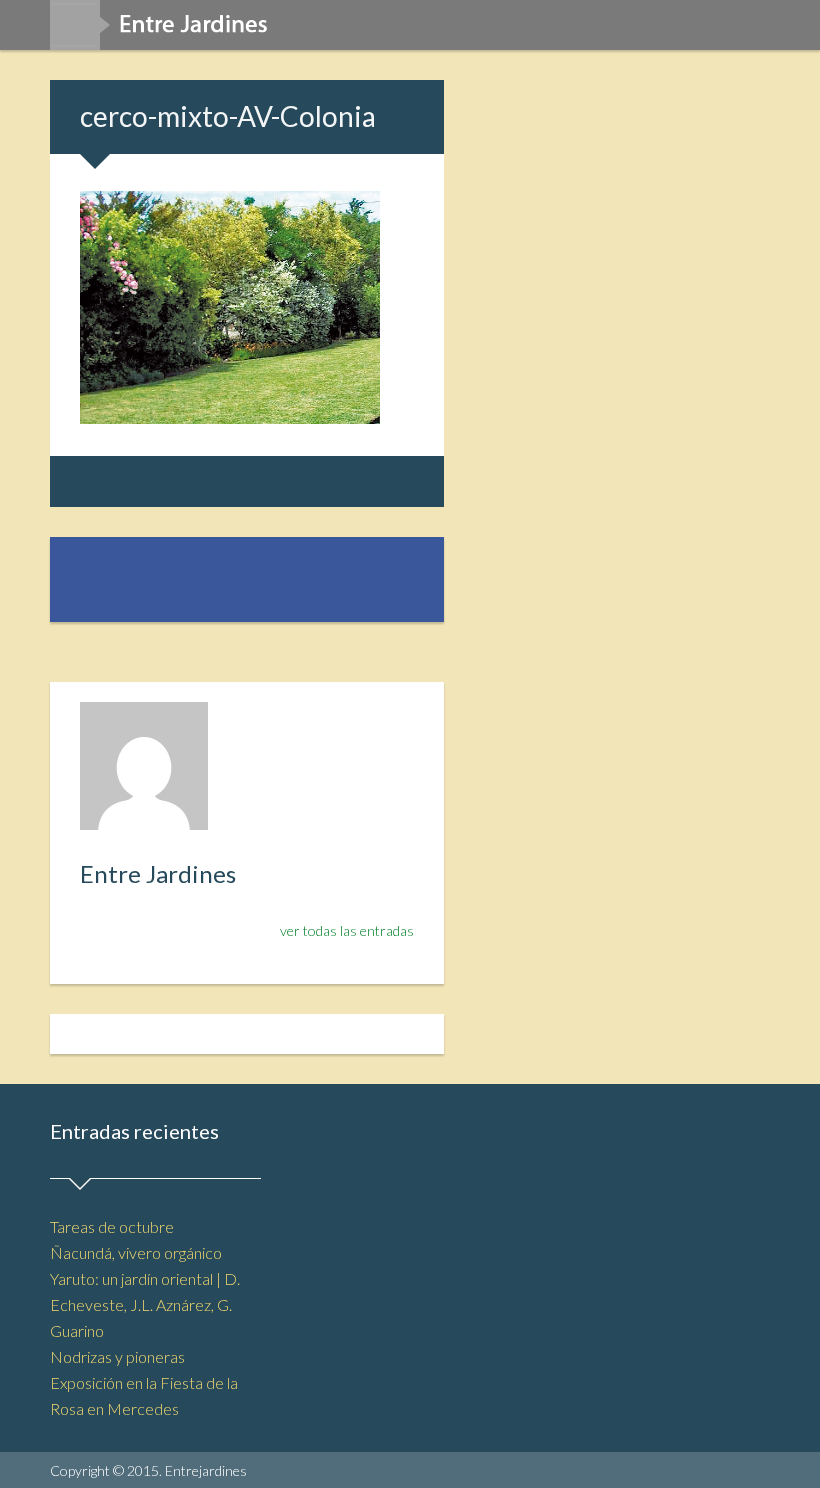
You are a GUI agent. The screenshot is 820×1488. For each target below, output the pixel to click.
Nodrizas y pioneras (117, 1356)
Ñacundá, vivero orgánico (136, 1252)
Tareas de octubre (112, 1226)
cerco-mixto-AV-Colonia (228, 116)
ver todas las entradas (347, 930)
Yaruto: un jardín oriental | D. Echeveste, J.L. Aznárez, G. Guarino (145, 1304)
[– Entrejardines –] (167, 31)
